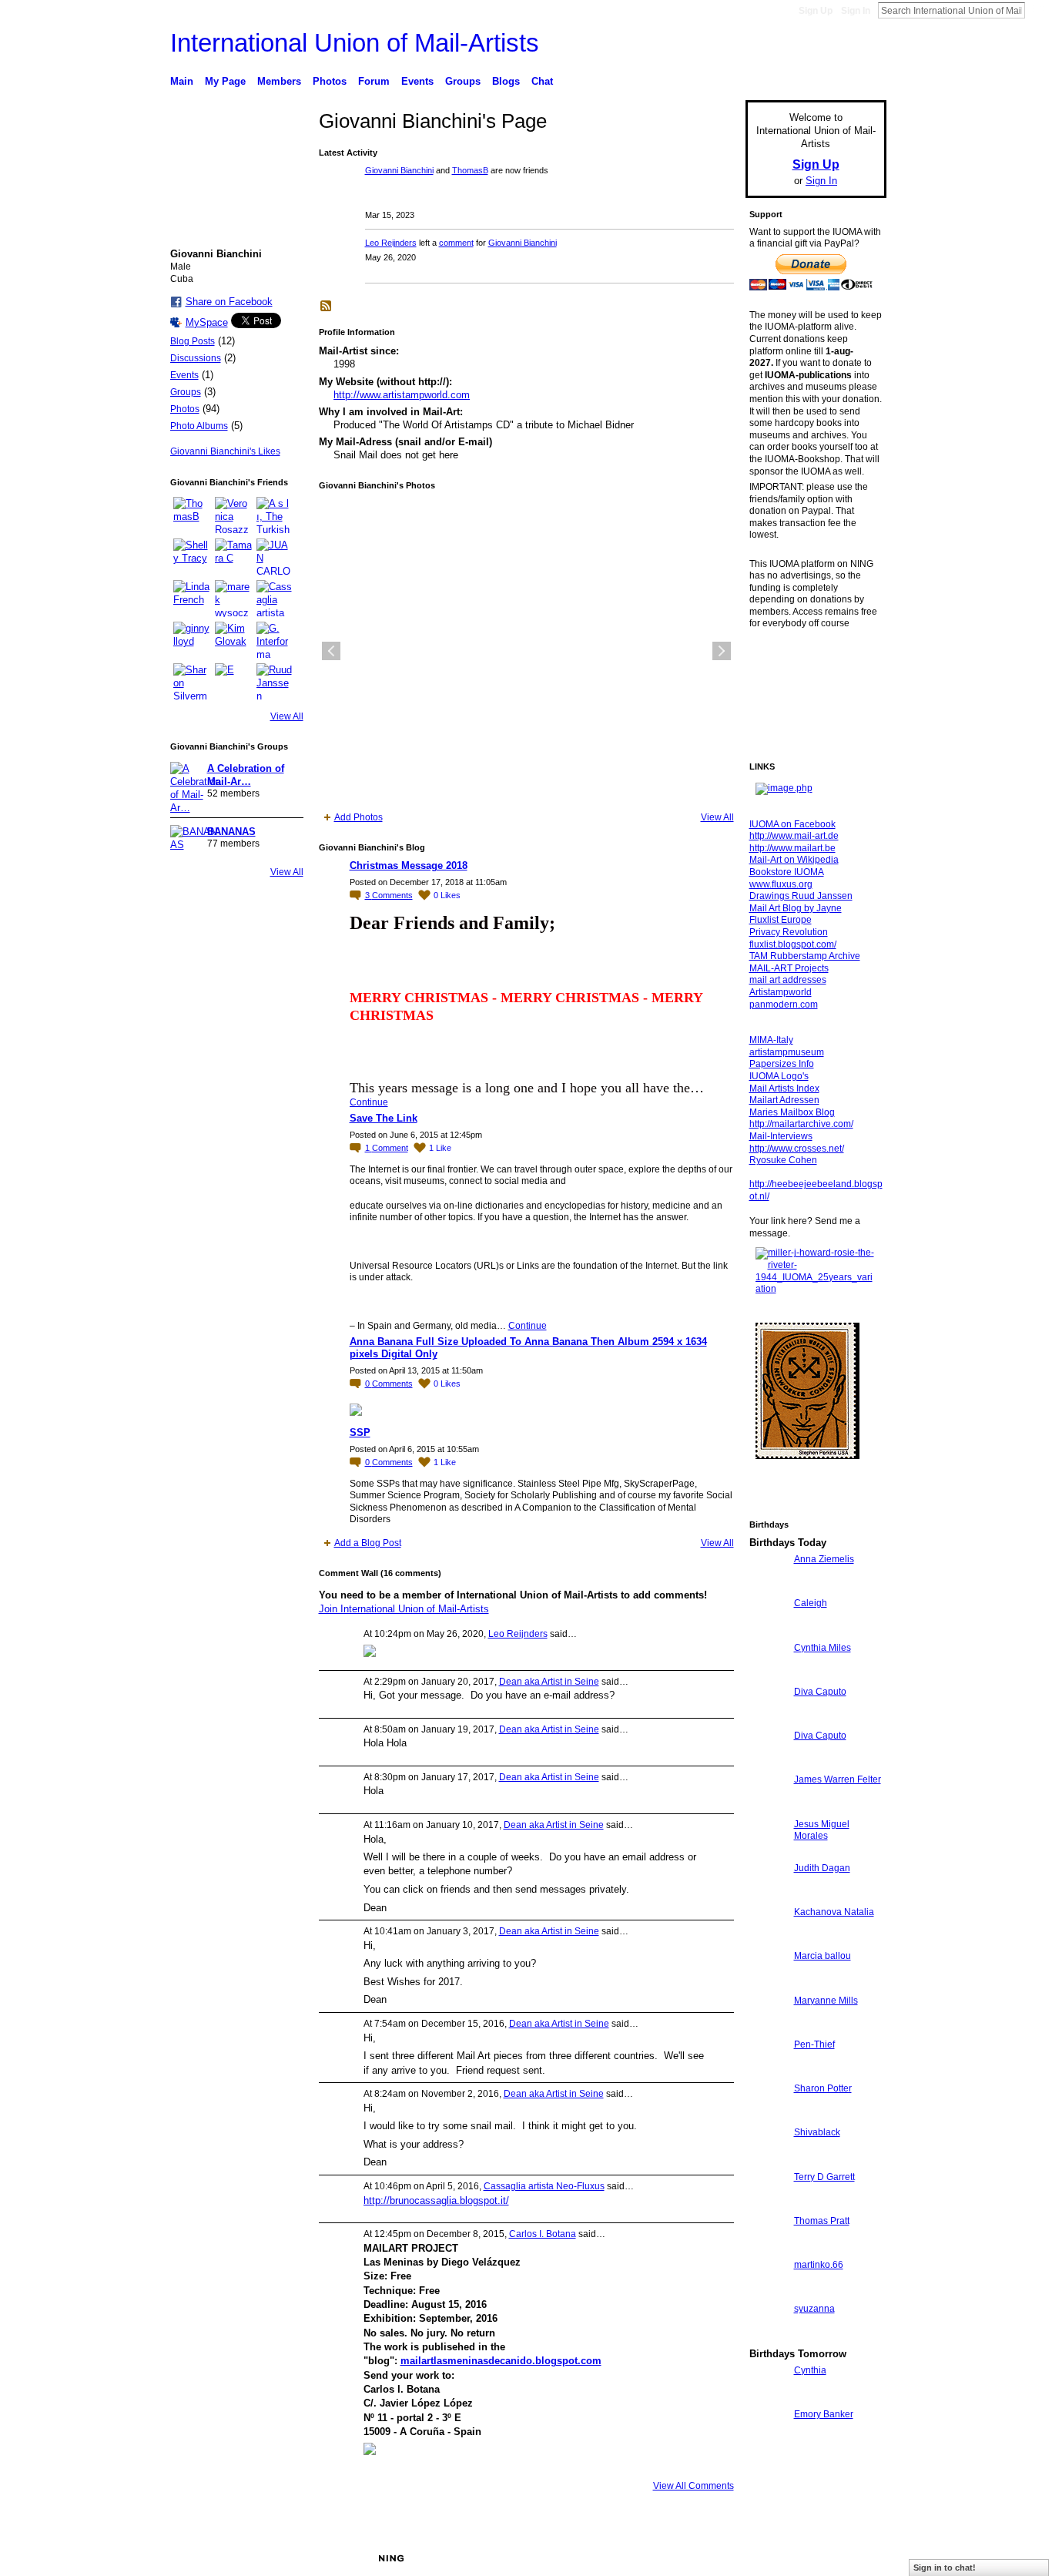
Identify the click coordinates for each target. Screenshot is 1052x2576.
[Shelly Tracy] (192, 557)
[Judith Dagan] (768, 1896)
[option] (526, 651)
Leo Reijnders (391, 243)
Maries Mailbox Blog (792, 1112)
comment (456, 243)
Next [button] (722, 651)
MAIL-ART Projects (789, 968)
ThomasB (470, 170)
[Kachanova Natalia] (768, 1940)
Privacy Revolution (789, 932)
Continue (369, 1102)
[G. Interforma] (275, 640)
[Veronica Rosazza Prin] (233, 515)
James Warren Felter (838, 1779)
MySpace (207, 322)
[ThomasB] (192, 515)
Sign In (856, 11)
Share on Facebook (229, 302)
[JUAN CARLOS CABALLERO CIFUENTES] (275, 557)
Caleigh (811, 1603)
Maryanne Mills (826, 2001)
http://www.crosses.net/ (797, 1149)
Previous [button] (331, 651)
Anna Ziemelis (824, 1559)
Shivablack (817, 2132)
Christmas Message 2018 (409, 865)
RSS (327, 307)
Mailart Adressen (784, 1100)
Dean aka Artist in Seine (549, 1682)
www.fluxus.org (781, 884)
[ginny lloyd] (192, 640)
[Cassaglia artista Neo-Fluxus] (275, 599)
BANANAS (231, 832)
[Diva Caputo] (768, 1720)
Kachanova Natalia (834, 1912)
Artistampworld (781, 992)
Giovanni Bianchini (399, 170)
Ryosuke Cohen (783, 1160)
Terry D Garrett (824, 2177)
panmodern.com (784, 1005)
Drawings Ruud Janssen (801, 896)
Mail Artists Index (784, 1088)
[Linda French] (192, 599)
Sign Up (816, 11)
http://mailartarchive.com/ (801, 1124)
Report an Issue (772, 2558)
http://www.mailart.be (792, 848)
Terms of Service (852, 2558)
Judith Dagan (822, 1868)
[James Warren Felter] (768, 1808)
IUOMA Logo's (779, 1076)
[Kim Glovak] (233, 640)
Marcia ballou (823, 1956)
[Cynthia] (768, 2398)
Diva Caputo (820, 1692)
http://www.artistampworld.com (402, 395)
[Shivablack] (768, 2160)
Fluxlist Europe (781, 920)
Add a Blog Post (368, 1543)
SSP (360, 1432)
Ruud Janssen (283, 2558)
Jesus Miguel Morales (822, 1830)
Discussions (196, 358)
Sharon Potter (823, 2088)
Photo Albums (199, 426)
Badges (712, 2558)
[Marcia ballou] (768, 1984)
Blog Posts (193, 341)
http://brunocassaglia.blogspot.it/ (436, 2200)
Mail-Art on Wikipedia (794, 860)
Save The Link (384, 1118)
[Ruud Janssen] (275, 682)
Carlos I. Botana (543, 2234)
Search (1037, 10)
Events (184, 375)
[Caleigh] (768, 1631)
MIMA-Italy (771, 1040)
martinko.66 (819, 2265)
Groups (186, 392)
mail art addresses (788, 980)
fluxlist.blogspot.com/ (793, 944)
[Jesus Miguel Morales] (768, 1852)
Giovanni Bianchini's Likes (225, 451)
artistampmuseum (787, 1052)
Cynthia (810, 2370)
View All (287, 716)
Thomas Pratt (822, 2221)
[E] (233, 682)
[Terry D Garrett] (768, 2205)
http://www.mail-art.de (794, 836)
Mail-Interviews (781, 1136)
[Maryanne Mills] (768, 2029)
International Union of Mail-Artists (355, 43)
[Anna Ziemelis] (768, 1587)
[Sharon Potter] (768, 2116)
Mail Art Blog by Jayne (796, 908)
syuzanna (814, 2309)
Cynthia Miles (823, 1648)
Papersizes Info (782, 1064)
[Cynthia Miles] (768, 1676)
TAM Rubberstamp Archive (805, 956)
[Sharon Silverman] (192, 682)
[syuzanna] (768, 2337)
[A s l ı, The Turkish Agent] (275, 515)
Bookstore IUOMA (787, 872)
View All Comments (694, 2486)
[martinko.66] (768, 2293)
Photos (185, 409)
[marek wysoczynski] (233, 599)
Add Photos (358, 817)
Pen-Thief (814, 2044)
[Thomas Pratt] (768, 2249)
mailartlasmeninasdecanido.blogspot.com (501, 2361)
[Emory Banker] (768, 2442)
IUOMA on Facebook (792, 824)
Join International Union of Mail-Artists (404, 1609)
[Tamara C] (233, 557)
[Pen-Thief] (768, 2073)
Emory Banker (824, 2414)
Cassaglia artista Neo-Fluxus (544, 2186)
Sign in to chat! (945, 2568)
